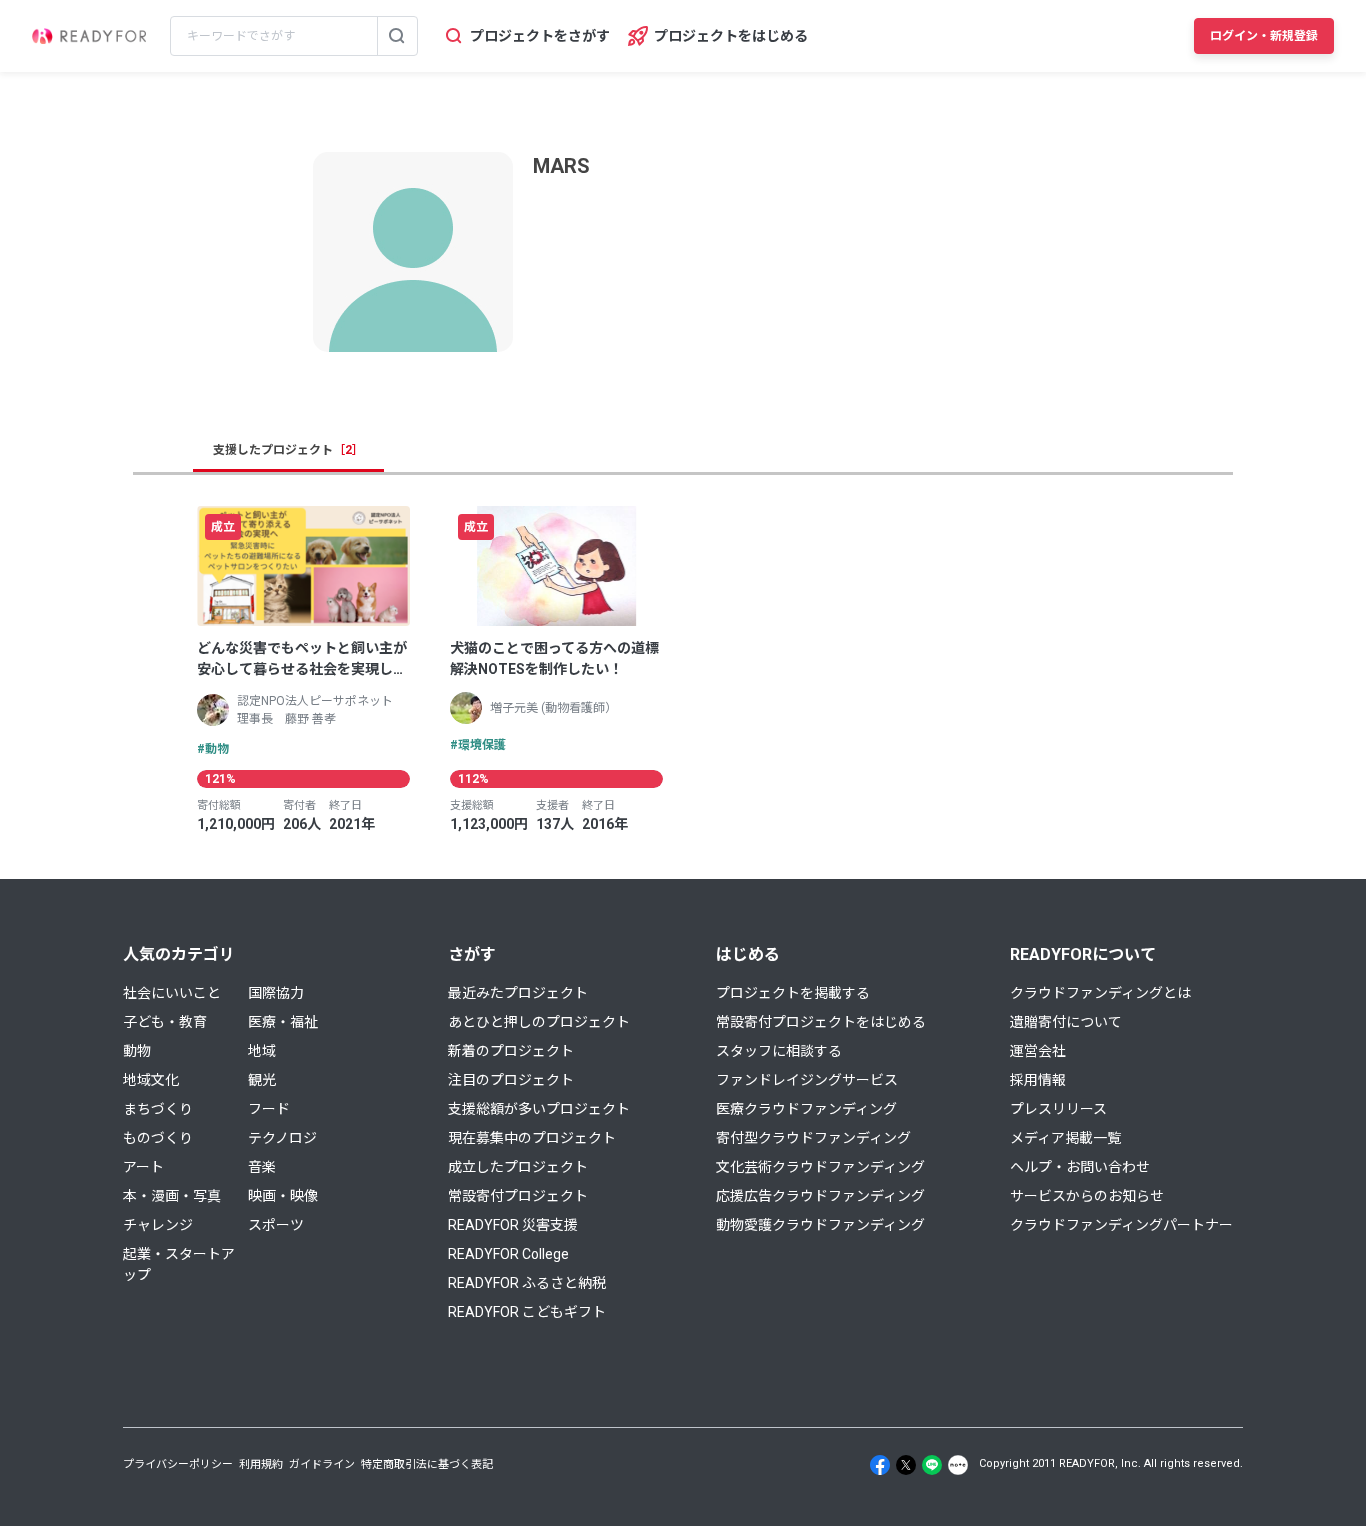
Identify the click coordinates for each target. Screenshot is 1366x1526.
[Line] (932, 1465)
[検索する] (397, 36)
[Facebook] (880, 1465)
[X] (906, 1465)
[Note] (958, 1465)
